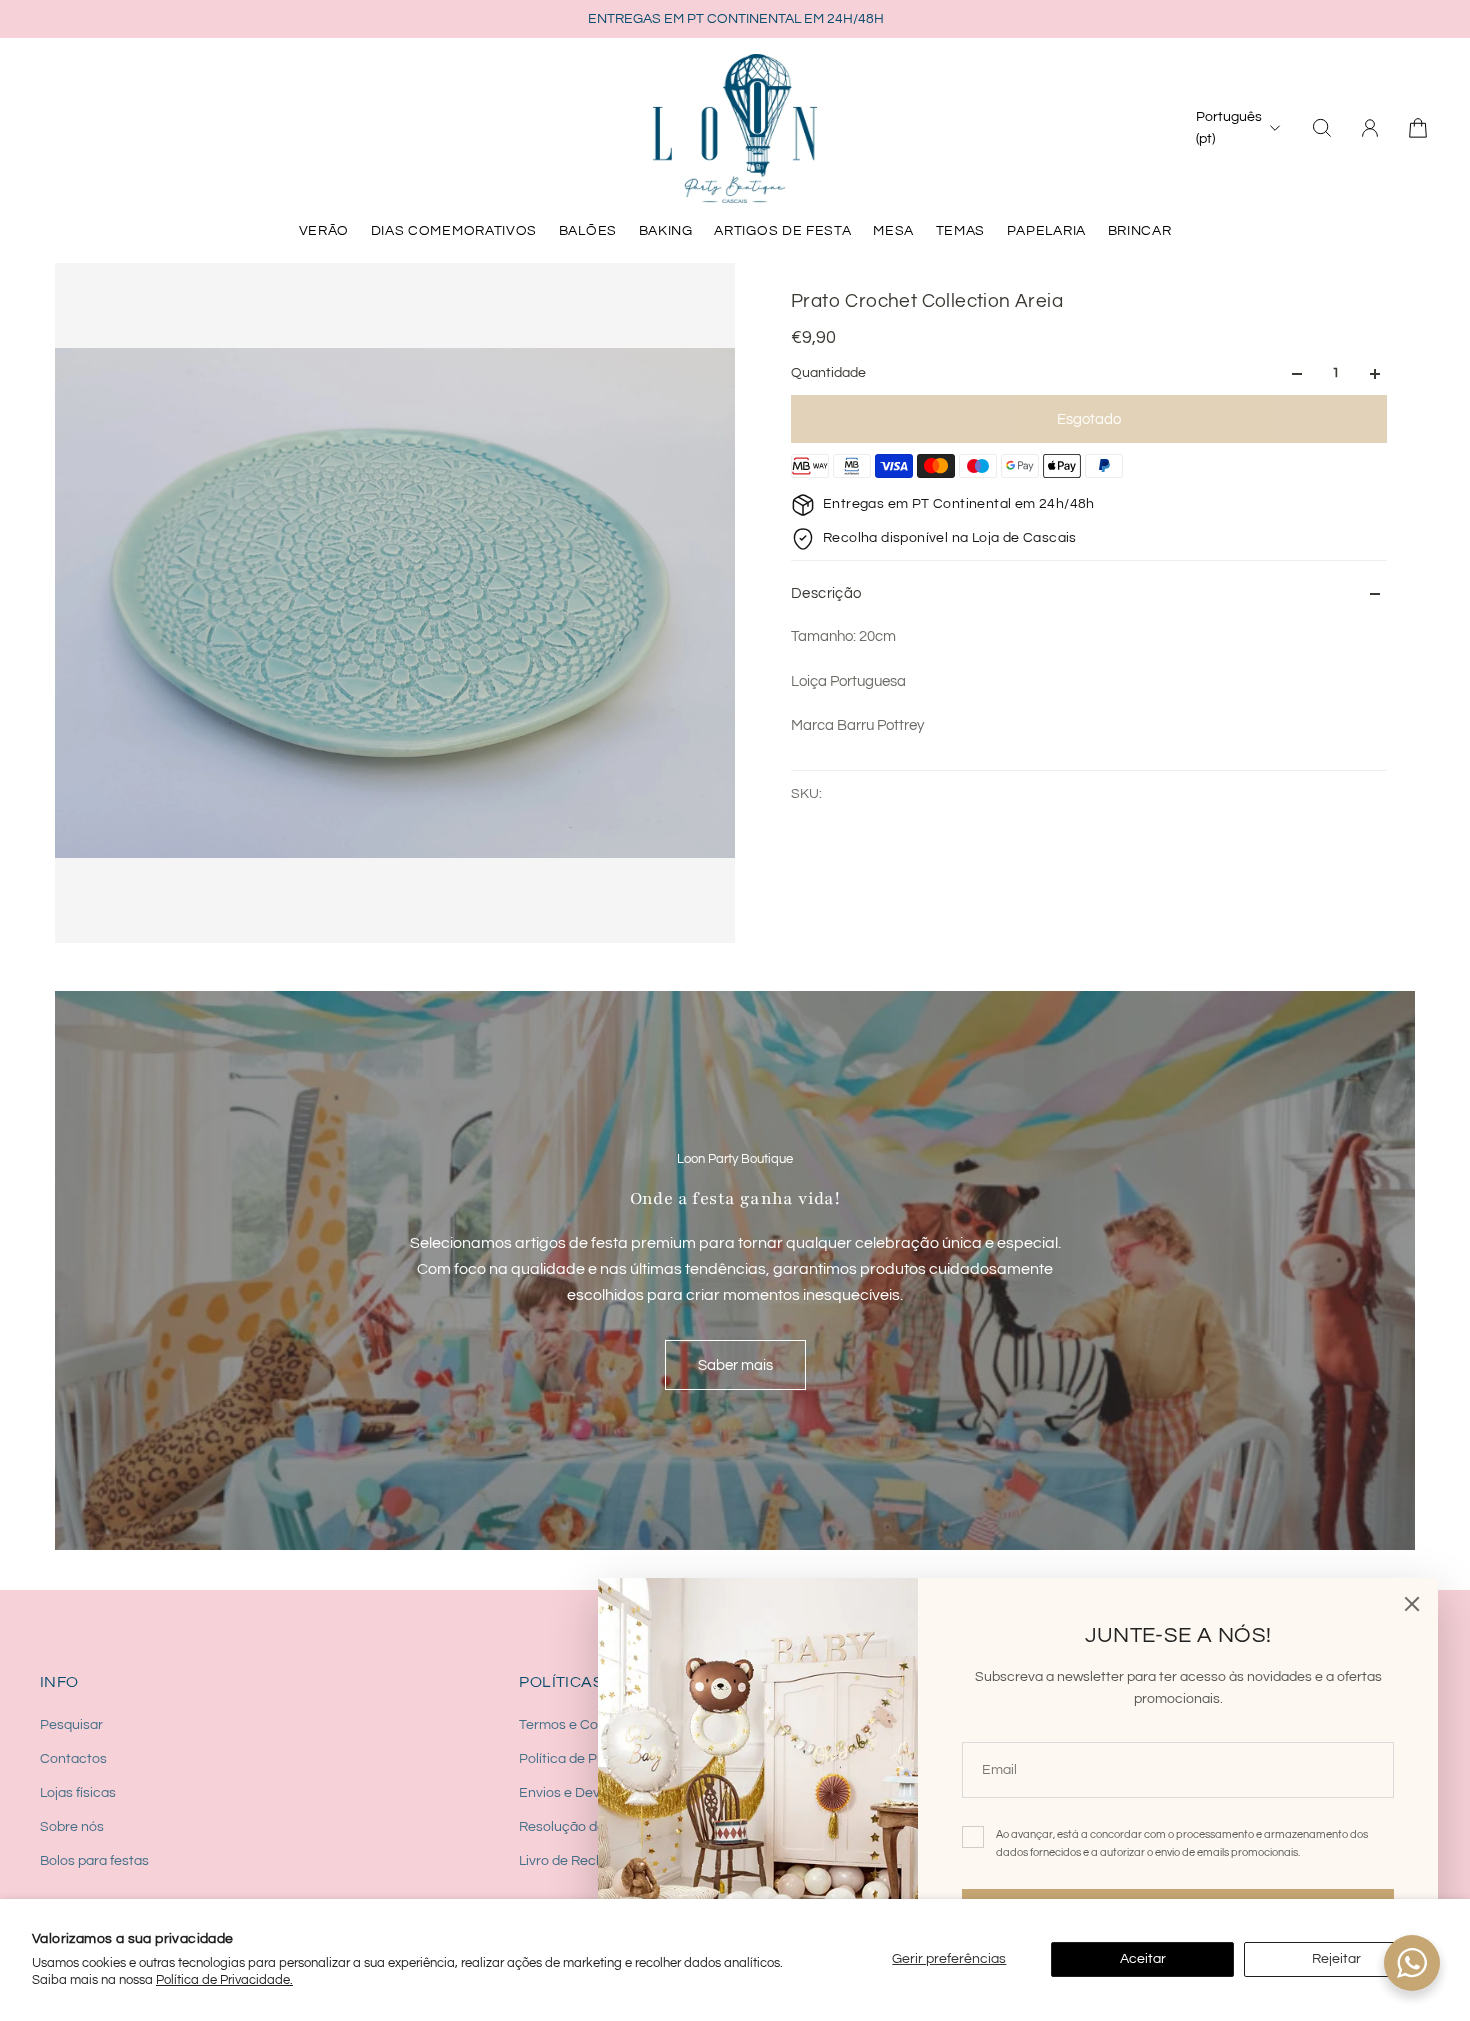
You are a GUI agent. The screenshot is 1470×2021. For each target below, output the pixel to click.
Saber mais (735, 1365)
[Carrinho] (1418, 128)
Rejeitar (1336, 1959)
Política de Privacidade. (224, 1980)
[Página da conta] (1370, 128)
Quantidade (828, 374)
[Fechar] (1412, 1604)
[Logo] (735, 128)
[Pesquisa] (1322, 128)
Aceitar (1143, 1959)
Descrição (826, 593)
